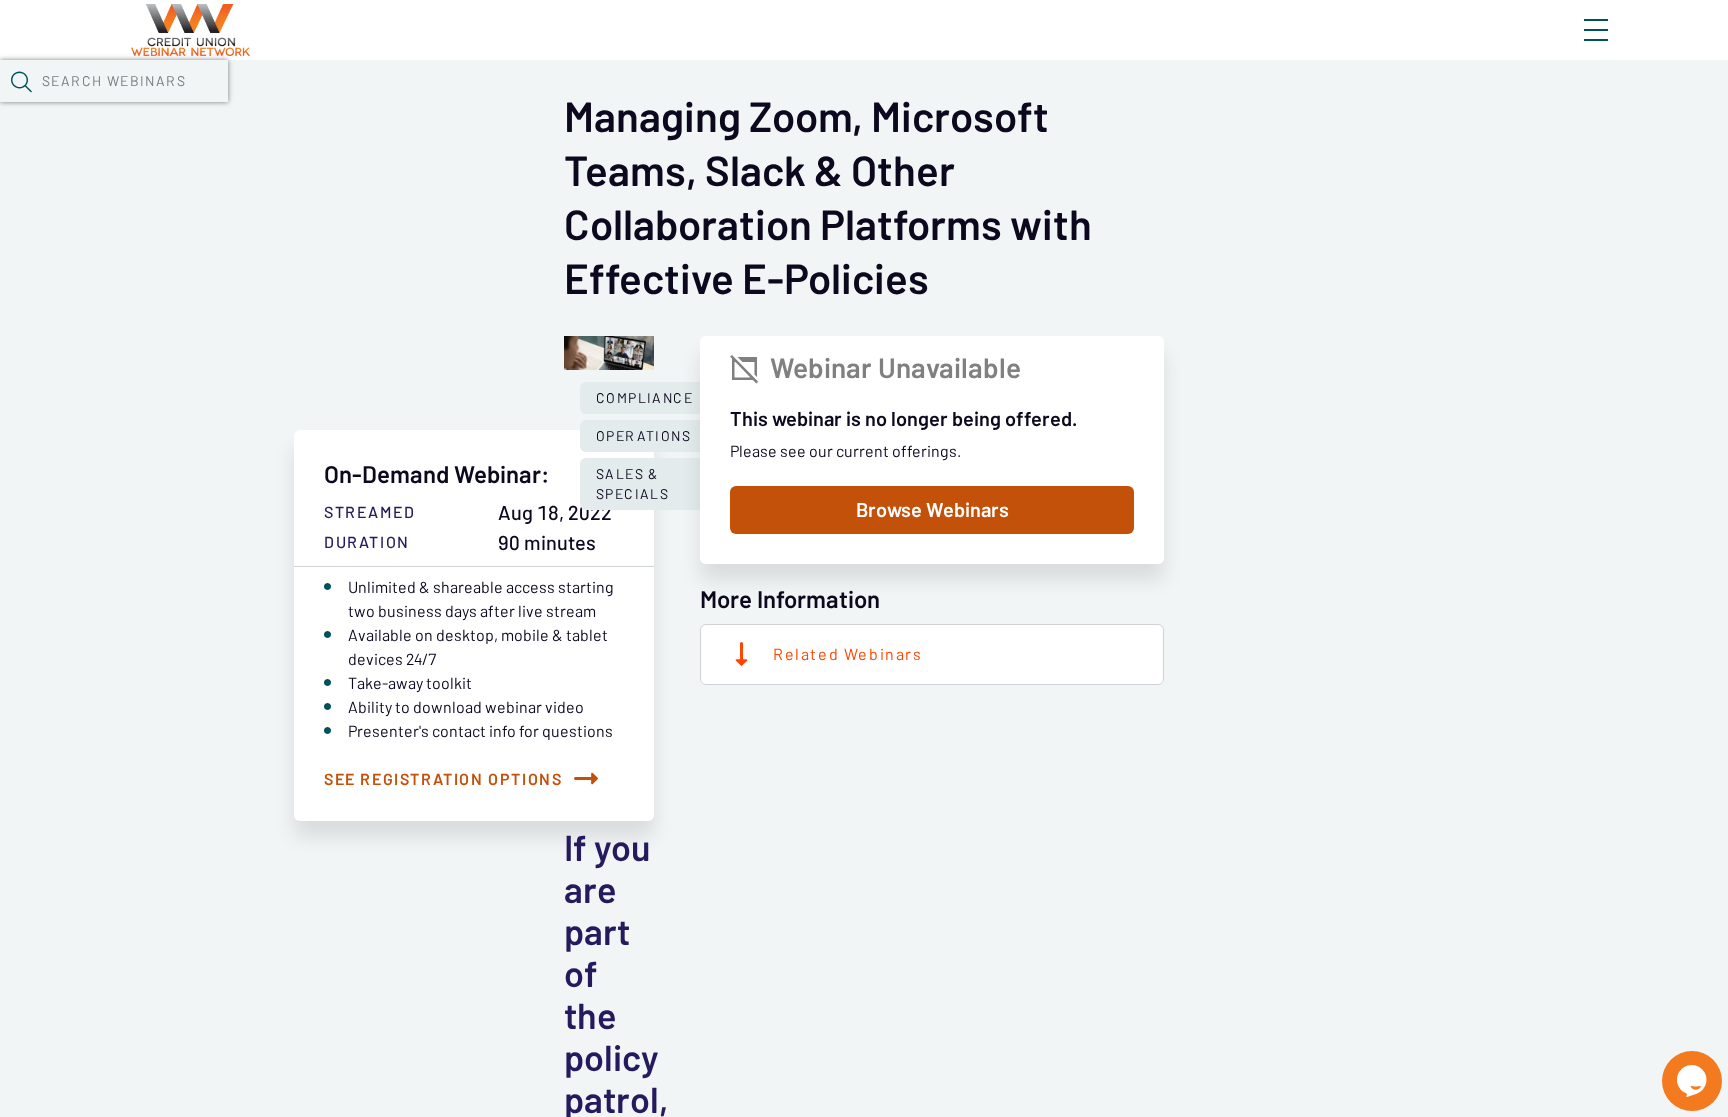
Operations (643, 436)
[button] (21, 81)
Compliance (644, 398)
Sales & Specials (632, 484)
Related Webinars (848, 654)
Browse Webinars (932, 510)
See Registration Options (443, 779)
